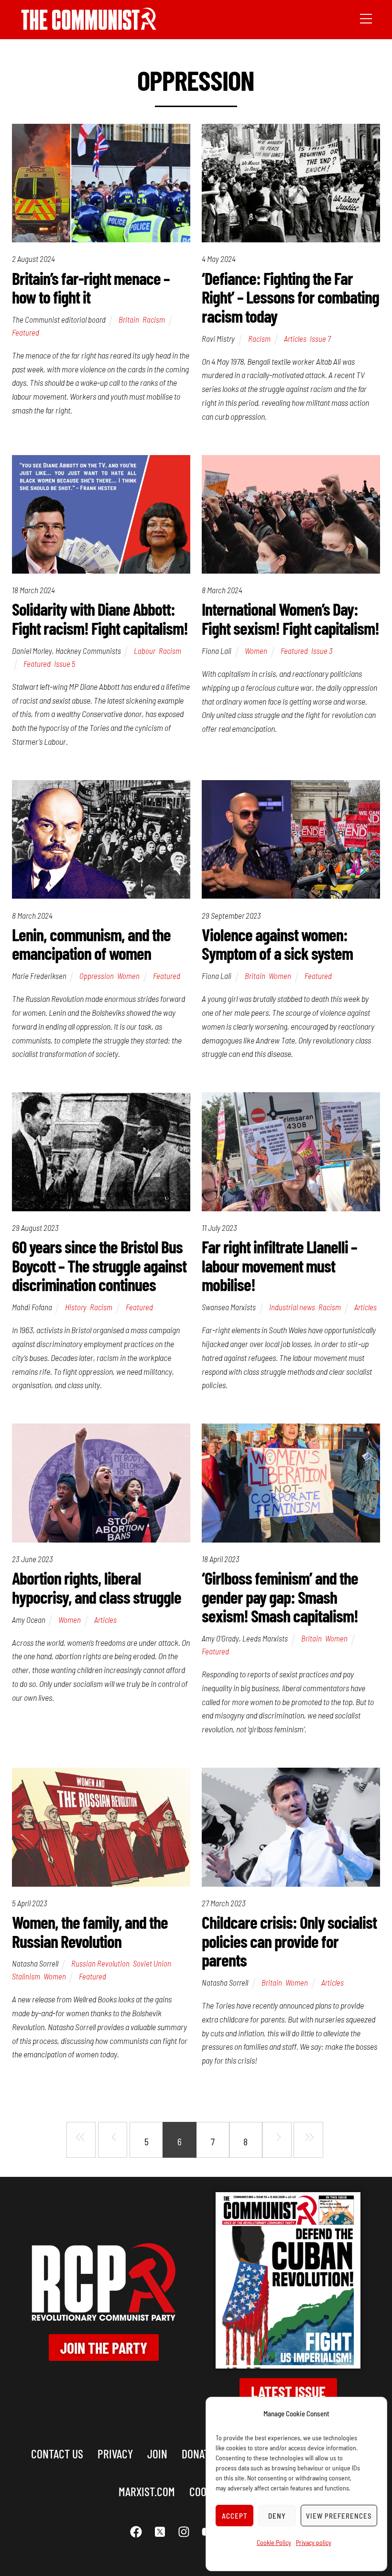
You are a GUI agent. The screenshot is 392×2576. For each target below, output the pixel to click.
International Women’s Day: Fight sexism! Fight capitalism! (290, 618)
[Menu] (366, 18)
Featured (26, 332)
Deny (277, 2516)
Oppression (97, 976)
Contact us (57, 2453)
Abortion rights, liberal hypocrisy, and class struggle (97, 1587)
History (76, 1307)
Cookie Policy (274, 2542)
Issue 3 (322, 651)
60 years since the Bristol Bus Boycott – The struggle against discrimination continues (99, 1265)
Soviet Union (152, 1963)
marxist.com (147, 2491)
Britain (129, 319)
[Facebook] (136, 2532)
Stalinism (26, 1976)
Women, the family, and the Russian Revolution (90, 1931)
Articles (295, 338)
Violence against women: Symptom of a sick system (277, 944)
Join (157, 2453)
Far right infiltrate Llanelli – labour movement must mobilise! (279, 1265)
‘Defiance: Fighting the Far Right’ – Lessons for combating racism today (290, 297)
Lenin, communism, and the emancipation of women (91, 944)
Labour (145, 651)
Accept (235, 2516)
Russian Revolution (100, 1963)
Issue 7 (320, 338)
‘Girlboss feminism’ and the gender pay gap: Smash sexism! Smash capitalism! (280, 1597)
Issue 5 (65, 663)
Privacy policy (314, 2542)
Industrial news (292, 1307)
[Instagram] (184, 2532)
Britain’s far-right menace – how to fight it (91, 288)
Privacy (115, 2453)
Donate (198, 2453)
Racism (154, 319)
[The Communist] (89, 27)
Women (256, 651)
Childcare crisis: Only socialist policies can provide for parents (289, 1941)
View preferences (339, 2516)
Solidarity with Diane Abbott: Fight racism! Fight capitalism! (100, 618)
